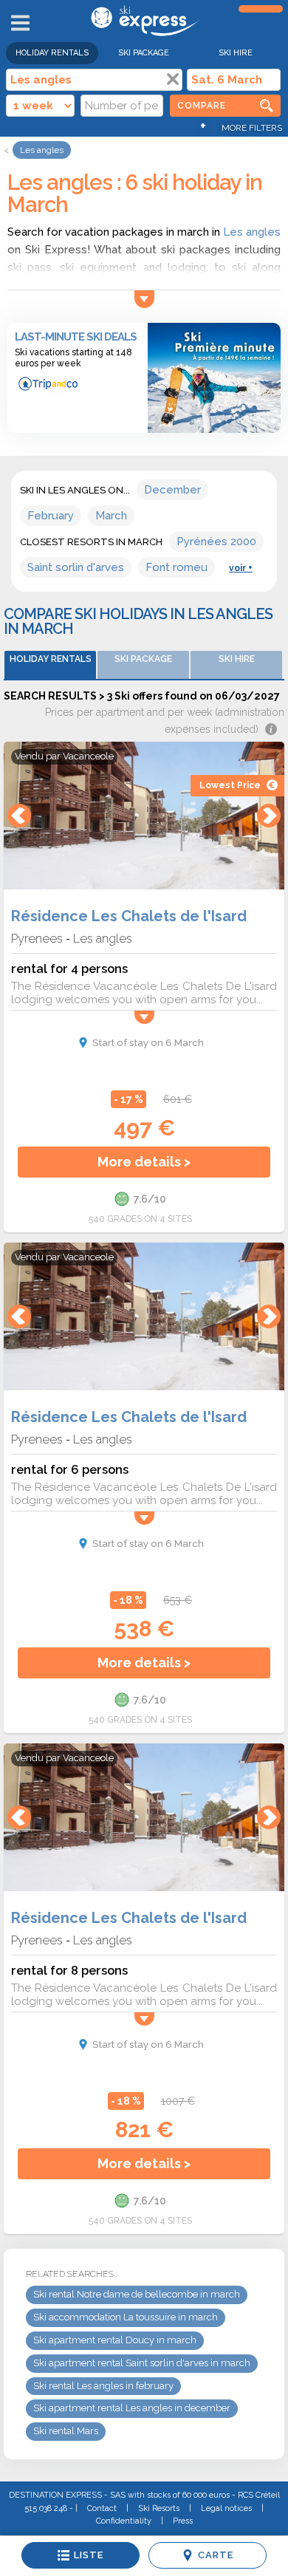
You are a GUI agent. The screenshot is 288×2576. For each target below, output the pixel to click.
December (172, 490)
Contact (102, 2508)
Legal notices (226, 2508)
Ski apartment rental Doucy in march (115, 2340)
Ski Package (144, 53)
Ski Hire (236, 53)
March (111, 516)
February (51, 516)
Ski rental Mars (66, 2431)
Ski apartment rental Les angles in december (132, 2408)
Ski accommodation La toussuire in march (126, 2317)
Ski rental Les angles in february (103, 2386)
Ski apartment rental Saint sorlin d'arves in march (142, 2363)
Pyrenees (37, 938)
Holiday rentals (52, 53)
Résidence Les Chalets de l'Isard (129, 916)
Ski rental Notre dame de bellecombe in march (137, 2294)
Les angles (252, 232)
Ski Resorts (159, 2508)
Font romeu (176, 567)
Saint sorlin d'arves (76, 567)
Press (183, 2521)
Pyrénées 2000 (216, 541)
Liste (89, 2555)
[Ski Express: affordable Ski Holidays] (144, 33)
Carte (216, 2555)
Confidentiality (124, 2521)
